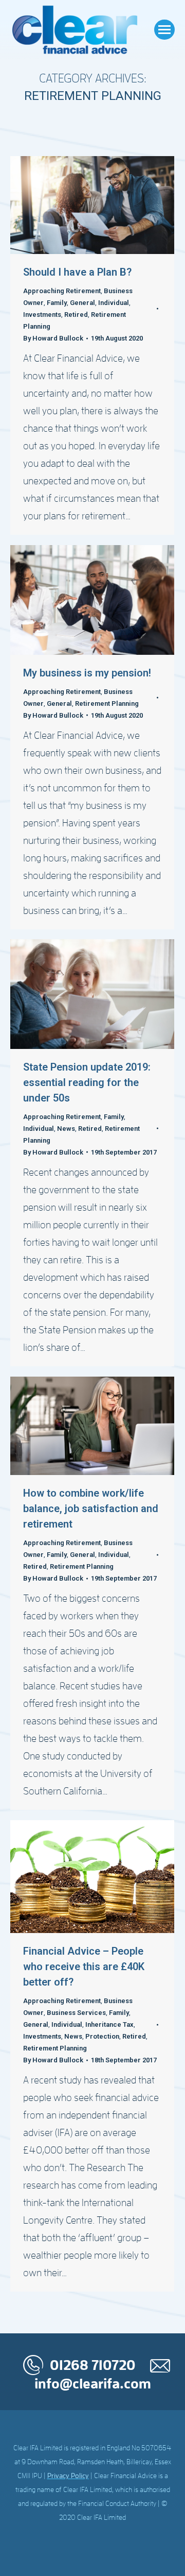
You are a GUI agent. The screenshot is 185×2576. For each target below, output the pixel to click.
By (53, 338)
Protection (102, 2036)
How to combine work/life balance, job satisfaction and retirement (91, 1509)
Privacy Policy (68, 2476)
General (82, 303)
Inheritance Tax (109, 2024)
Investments (42, 315)
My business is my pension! (87, 673)
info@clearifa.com (93, 2384)
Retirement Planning (107, 704)
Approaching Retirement (62, 291)
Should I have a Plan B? (77, 272)
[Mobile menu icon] (164, 30)
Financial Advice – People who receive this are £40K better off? (84, 1967)
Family (57, 303)
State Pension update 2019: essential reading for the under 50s (87, 1082)
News (66, 1129)
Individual (114, 303)
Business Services (76, 2013)
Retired (76, 315)
